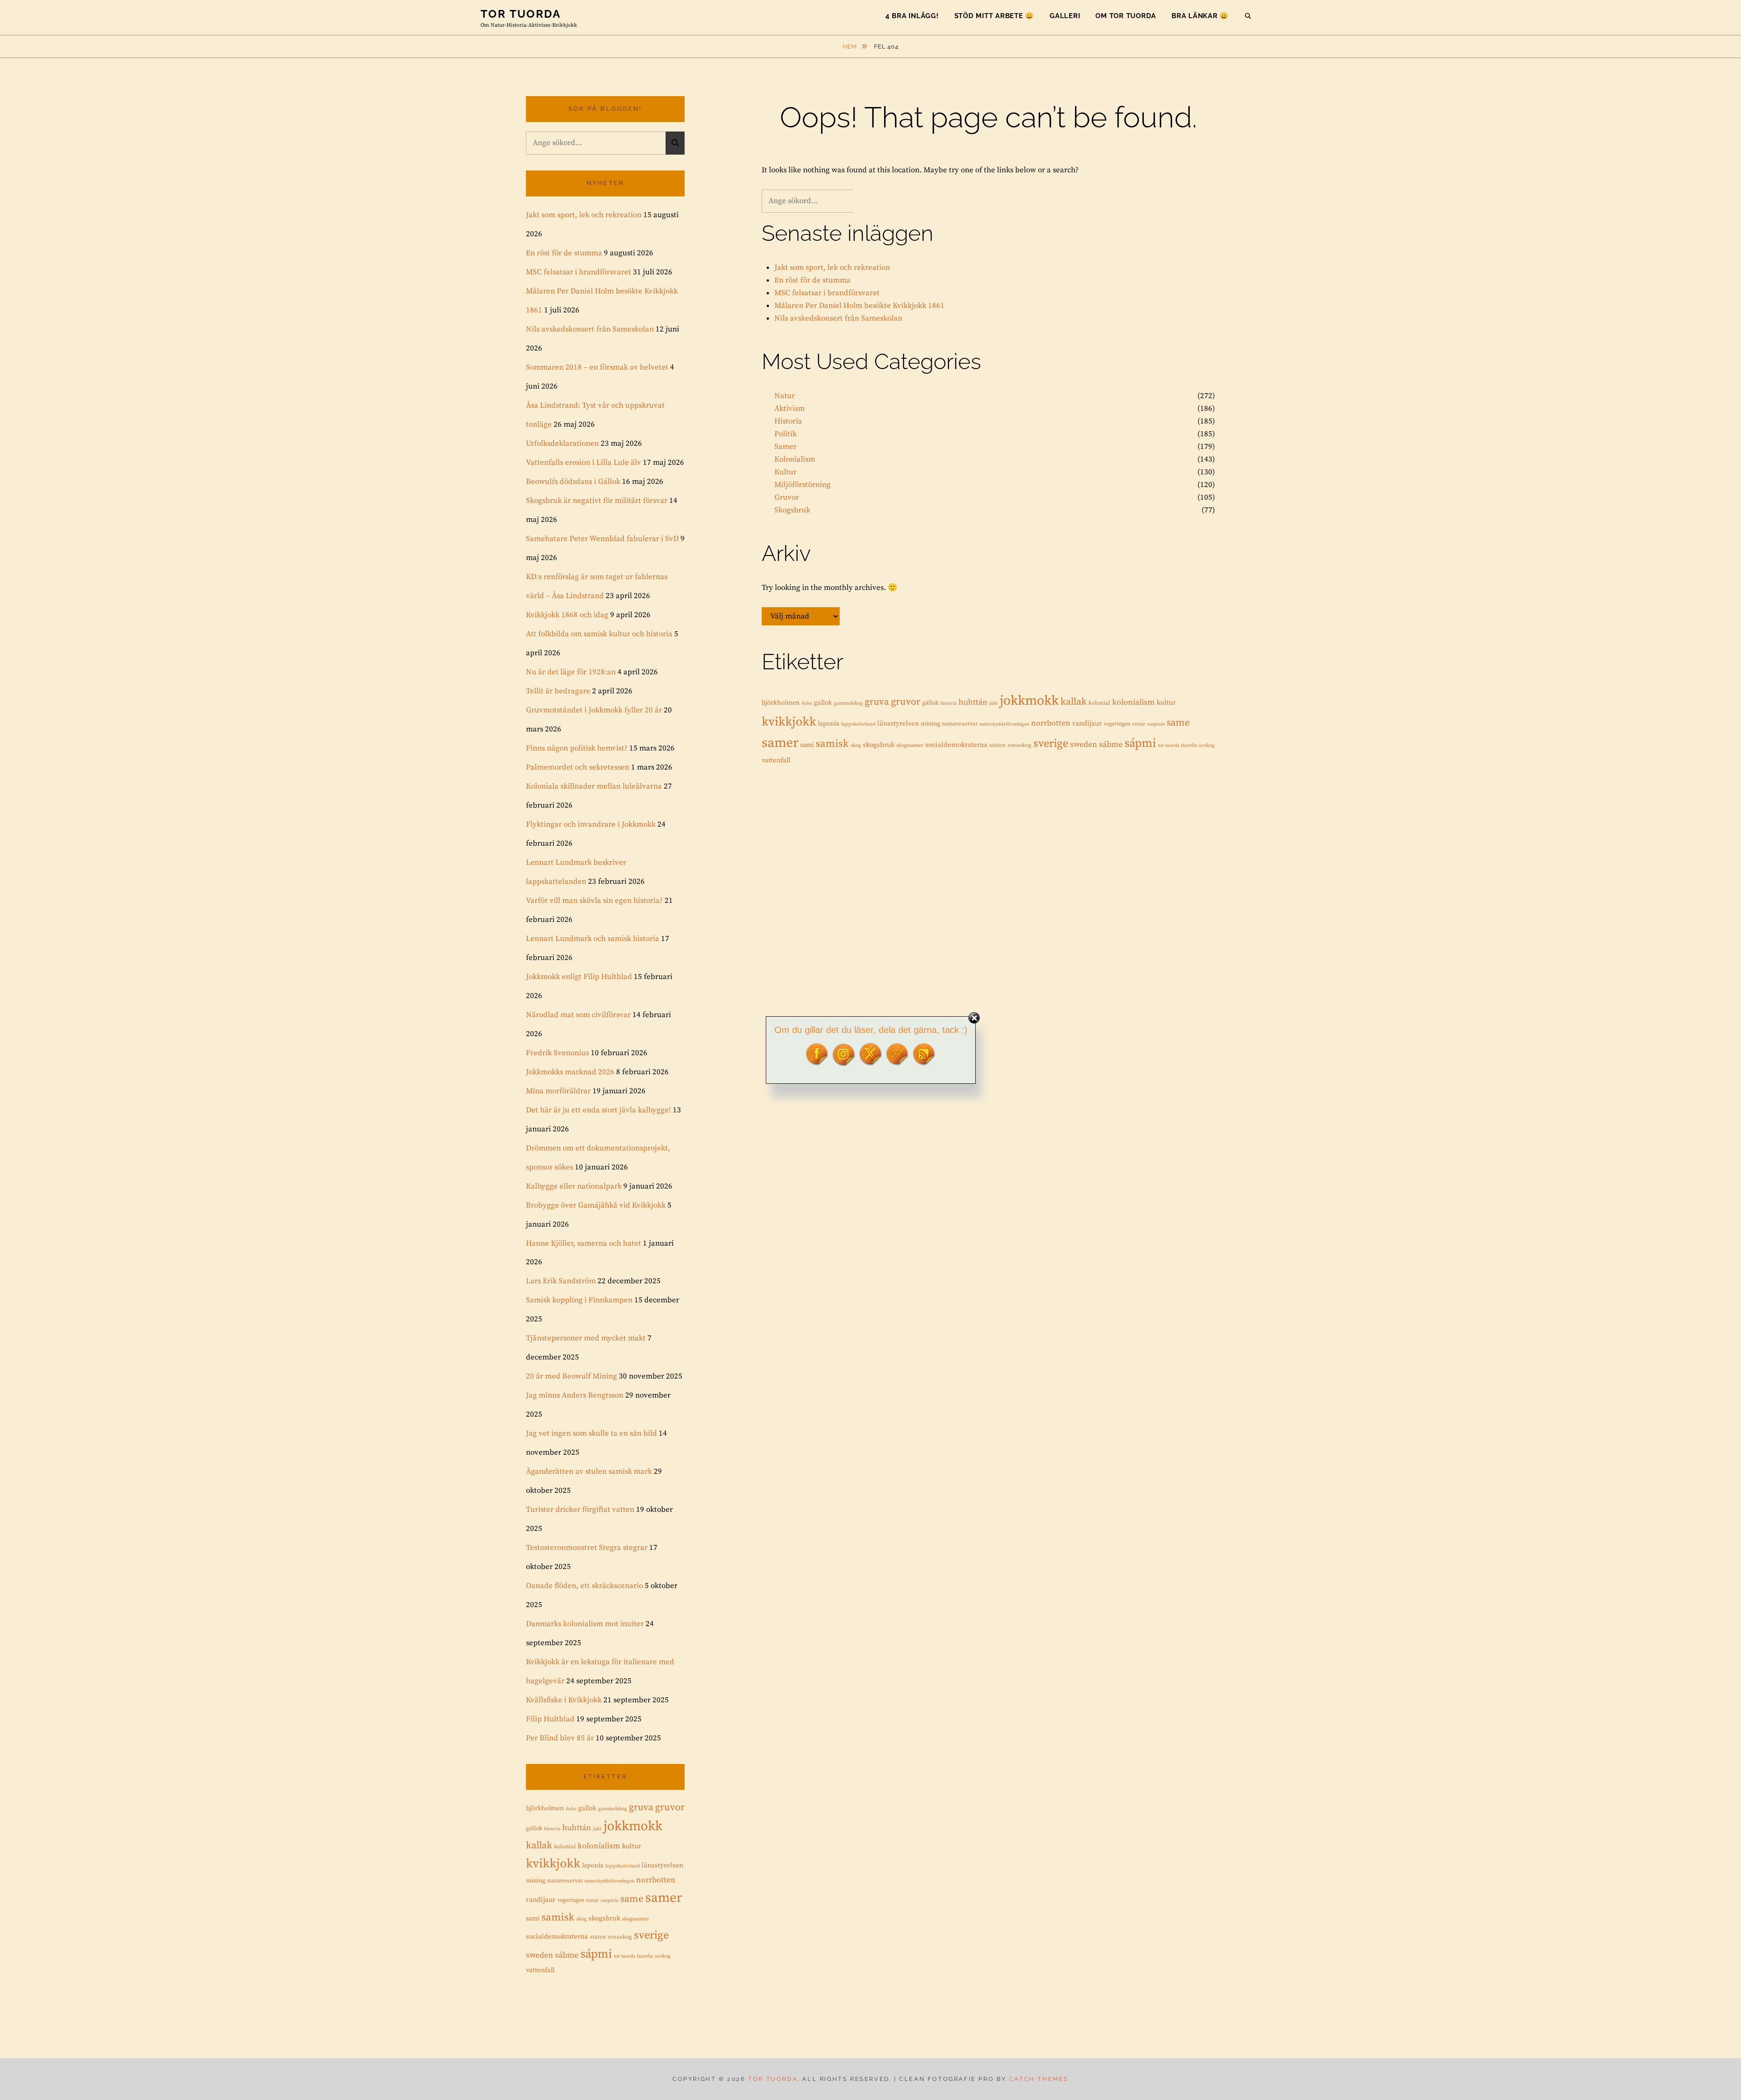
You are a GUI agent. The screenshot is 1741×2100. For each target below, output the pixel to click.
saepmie (1156, 724)
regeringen (1117, 724)
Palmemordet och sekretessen (578, 767)
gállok (930, 703)
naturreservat (960, 724)
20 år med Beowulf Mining (571, 1376)
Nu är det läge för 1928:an (571, 672)
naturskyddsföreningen (1004, 724)
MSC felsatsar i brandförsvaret (827, 293)
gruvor (906, 702)
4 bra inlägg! (912, 16)
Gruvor (787, 497)
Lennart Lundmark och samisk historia (593, 939)
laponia (829, 724)
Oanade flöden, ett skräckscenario (584, 1586)
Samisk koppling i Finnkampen (579, 1300)
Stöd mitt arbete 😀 (995, 16)
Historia (788, 421)
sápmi (1140, 743)
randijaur (1087, 724)
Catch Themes (1039, 2079)
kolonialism (1133, 702)
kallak (1074, 702)
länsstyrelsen (898, 724)
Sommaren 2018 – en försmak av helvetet (597, 367)
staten (997, 745)
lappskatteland (858, 724)
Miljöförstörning (802, 485)
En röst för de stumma (812, 280)
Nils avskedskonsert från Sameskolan (838, 318)
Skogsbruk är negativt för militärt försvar (597, 501)
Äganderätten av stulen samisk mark (589, 1471)
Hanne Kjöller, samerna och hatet (584, 1243)
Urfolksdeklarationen (562, 443)
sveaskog (1019, 745)
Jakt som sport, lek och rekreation (832, 268)
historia (948, 703)
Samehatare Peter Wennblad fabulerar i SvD (602, 539)
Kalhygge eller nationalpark (574, 1186)
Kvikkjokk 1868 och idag (567, 615)
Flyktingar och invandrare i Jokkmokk (591, 824)
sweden (1084, 745)
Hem (851, 46)
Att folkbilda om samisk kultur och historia (599, 634)
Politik (785, 434)
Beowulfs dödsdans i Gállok (573, 482)
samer (780, 743)
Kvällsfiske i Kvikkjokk (564, 1700)
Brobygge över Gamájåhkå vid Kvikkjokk (596, 1205)
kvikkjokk (789, 722)
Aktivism (790, 409)
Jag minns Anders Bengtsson (575, 1395)
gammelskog (848, 703)
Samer (785, 447)
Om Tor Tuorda (1126, 16)
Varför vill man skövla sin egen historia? (594, 901)
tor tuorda (1169, 745)
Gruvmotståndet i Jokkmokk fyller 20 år (594, 710)
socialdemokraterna (956, 745)
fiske (807, 703)
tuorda (1189, 745)
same (1178, 723)
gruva (877, 702)
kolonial (1099, 703)
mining (931, 724)
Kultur (785, 472)
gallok (823, 703)
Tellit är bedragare (558, 691)
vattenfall (776, 760)
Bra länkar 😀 (1200, 16)
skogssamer (910, 745)
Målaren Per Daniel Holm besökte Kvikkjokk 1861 (859, 306)
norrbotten (1051, 723)
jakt (994, 703)
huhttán (973, 702)
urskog (1207, 745)
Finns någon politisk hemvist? (577, 748)
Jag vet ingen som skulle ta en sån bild (591, 1433)
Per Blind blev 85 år (560, 1738)
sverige (1051, 744)
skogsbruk (879, 745)
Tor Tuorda (521, 14)
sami (807, 745)
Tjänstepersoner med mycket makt (586, 1338)
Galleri (1065, 16)
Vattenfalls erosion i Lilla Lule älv (584, 463)
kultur (1166, 703)
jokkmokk (1029, 701)
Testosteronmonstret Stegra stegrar (587, 1548)
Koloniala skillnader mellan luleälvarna (594, 786)
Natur (785, 396)
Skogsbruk (792, 510)
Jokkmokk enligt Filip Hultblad (579, 977)
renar (1139, 724)
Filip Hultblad (550, 1719)
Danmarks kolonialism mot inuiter (585, 1624)
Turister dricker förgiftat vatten (580, 1510)
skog (856, 745)
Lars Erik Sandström (561, 1281)
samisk (832, 744)
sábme (1111, 745)
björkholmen (781, 703)
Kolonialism (795, 459)
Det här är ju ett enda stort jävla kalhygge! (598, 1110)
